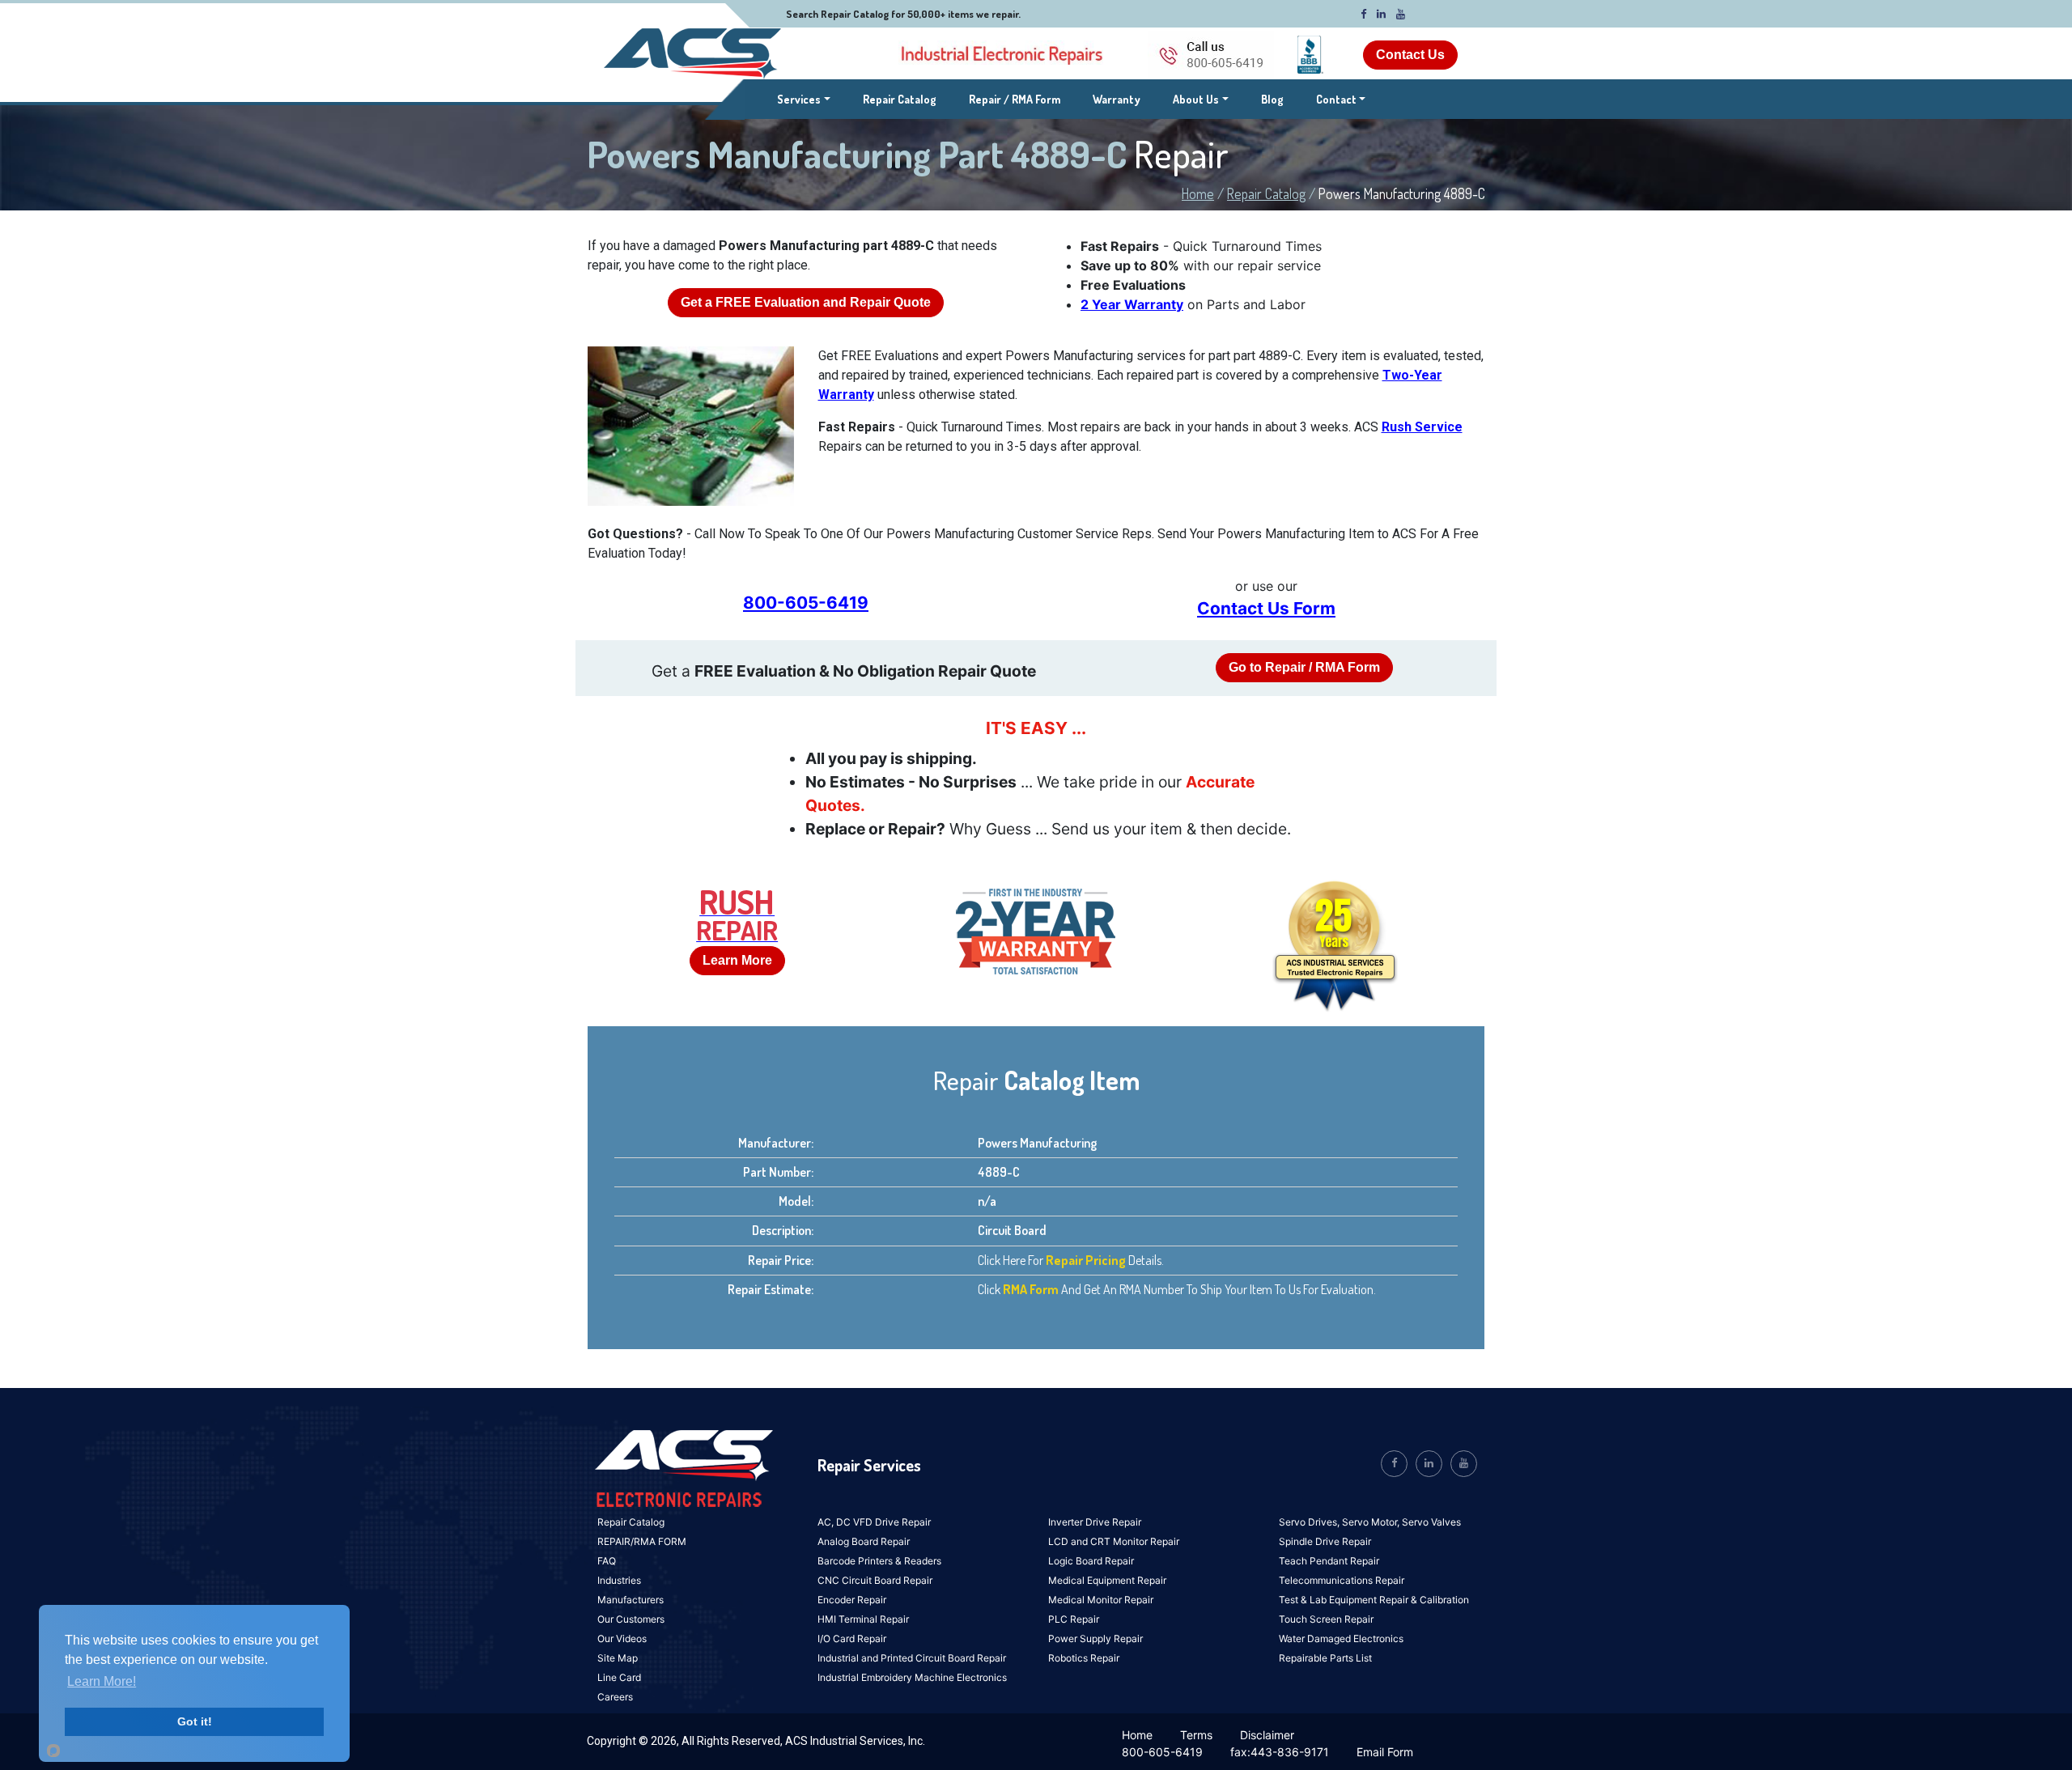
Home (1198, 193)
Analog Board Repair (864, 1541)
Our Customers (631, 1619)
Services (804, 99)
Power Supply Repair (1095, 1638)
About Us (1196, 99)
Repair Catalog (900, 99)
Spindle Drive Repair (1325, 1541)
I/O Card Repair (852, 1638)
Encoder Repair (852, 1600)
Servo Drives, (1310, 1522)
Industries (619, 1580)
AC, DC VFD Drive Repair (874, 1522)
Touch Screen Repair (1326, 1619)
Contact (1336, 99)
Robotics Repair (1084, 1658)
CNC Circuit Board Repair (875, 1580)
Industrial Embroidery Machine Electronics (912, 1677)
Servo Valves (1431, 1522)
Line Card (619, 1677)
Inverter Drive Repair (1095, 1522)
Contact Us (1410, 55)
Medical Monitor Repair (1101, 1600)
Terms (1196, 1735)
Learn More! (102, 1681)
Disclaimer (1267, 1735)
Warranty (1117, 99)
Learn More (737, 960)
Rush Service (1422, 427)
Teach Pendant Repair (1329, 1561)
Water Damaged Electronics (1341, 1638)
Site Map (618, 1658)
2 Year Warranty (1132, 304)
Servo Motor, (1372, 1522)
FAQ (607, 1561)
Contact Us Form (1266, 608)
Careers (615, 1697)
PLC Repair (1074, 1619)
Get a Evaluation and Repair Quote (806, 302)
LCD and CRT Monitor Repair (1114, 1541)
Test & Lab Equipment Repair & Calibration (1374, 1600)
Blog (1272, 99)
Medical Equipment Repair (1107, 1580)
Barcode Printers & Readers (879, 1561)
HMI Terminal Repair (863, 1619)
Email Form (1385, 1752)
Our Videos (622, 1638)
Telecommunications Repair (1342, 1580)
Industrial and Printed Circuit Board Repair (912, 1658)
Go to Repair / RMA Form (1304, 667)
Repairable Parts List (1325, 1658)
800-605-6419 (806, 603)
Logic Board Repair (1091, 1561)
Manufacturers (631, 1600)
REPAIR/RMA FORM (642, 1541)
